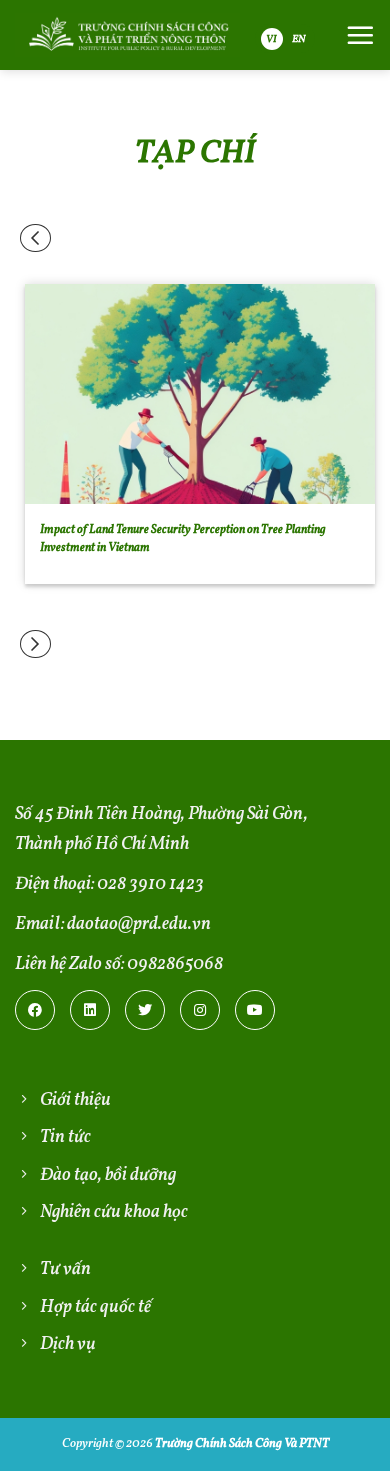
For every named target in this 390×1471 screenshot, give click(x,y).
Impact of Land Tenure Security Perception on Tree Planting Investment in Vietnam (183, 539)
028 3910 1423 (150, 884)
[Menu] (360, 35)
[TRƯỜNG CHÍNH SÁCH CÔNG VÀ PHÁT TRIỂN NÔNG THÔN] (127, 34)
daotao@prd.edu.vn (139, 924)
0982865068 (175, 964)
